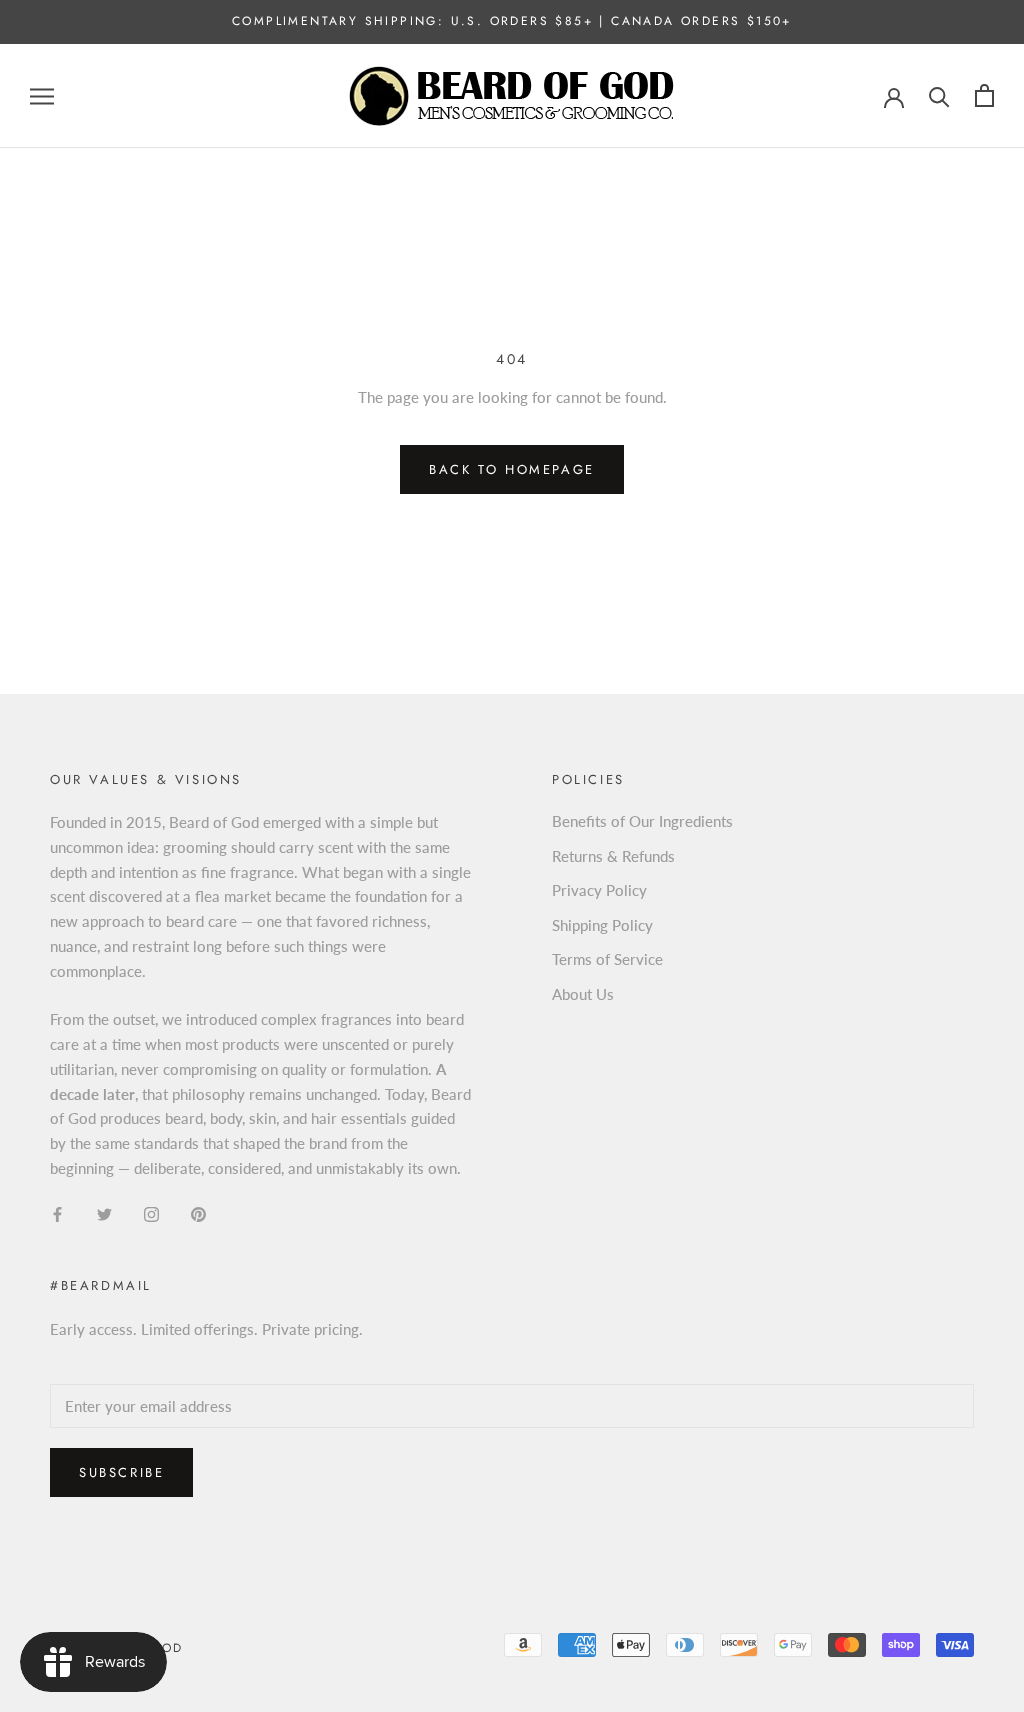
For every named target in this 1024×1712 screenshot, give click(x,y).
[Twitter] (104, 1213)
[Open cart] (984, 95)
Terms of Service (607, 959)
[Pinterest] (198, 1213)
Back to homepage (512, 469)
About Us (583, 994)
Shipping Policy (602, 925)
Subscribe (121, 1472)
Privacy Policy (599, 890)
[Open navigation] (42, 96)
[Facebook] (57, 1213)
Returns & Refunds (613, 856)
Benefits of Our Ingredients (642, 821)
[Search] (939, 95)
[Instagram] (151, 1213)
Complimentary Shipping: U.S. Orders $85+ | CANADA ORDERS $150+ (512, 21)
